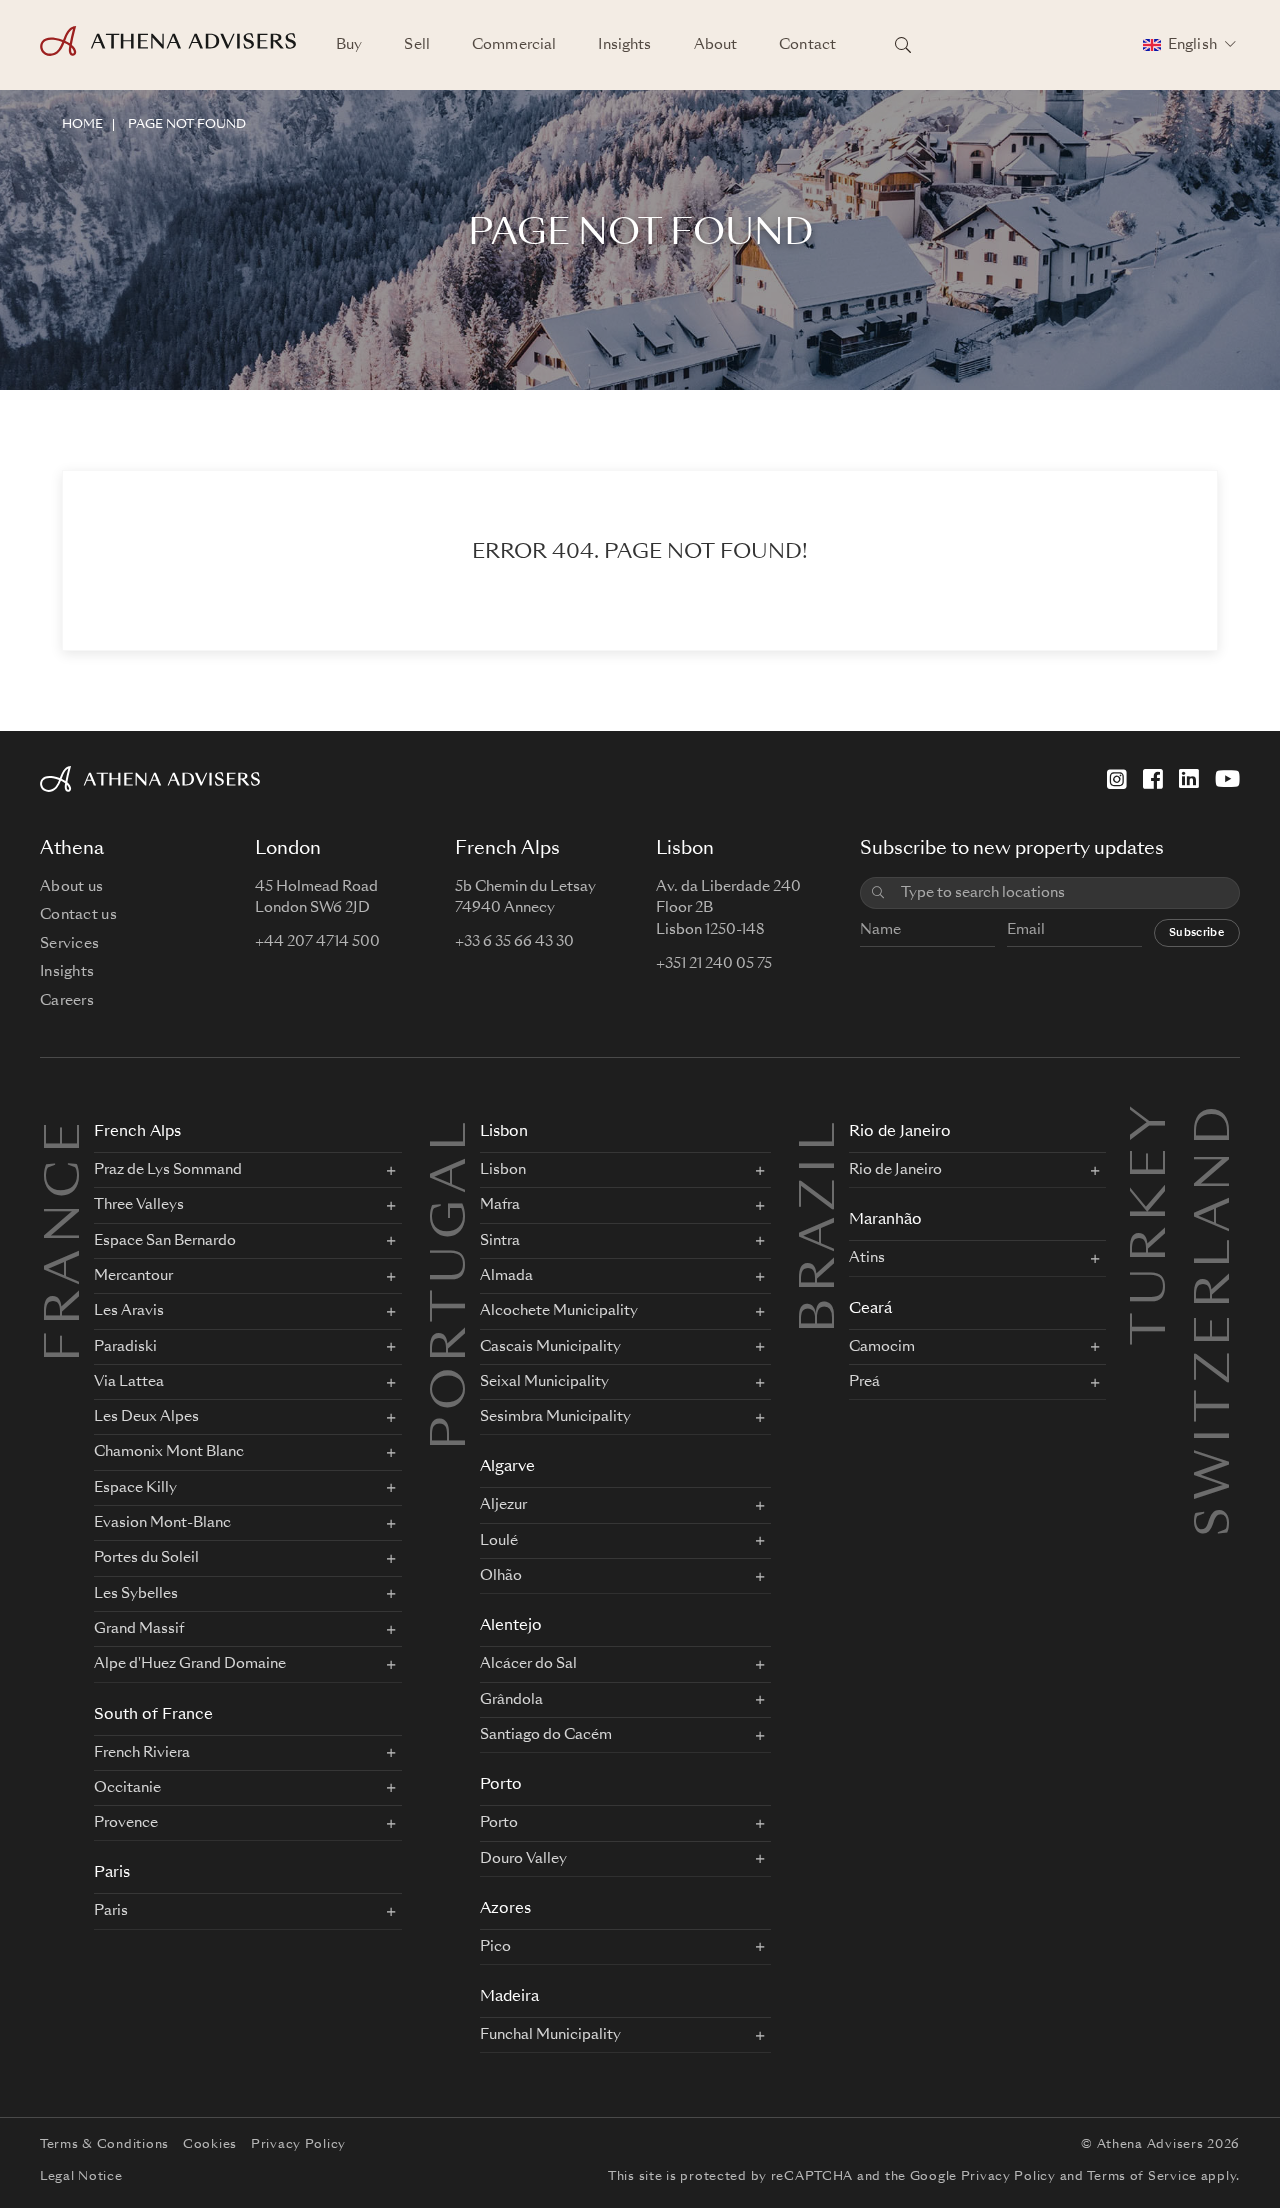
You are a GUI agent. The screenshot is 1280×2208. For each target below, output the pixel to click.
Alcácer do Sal (528, 1664)
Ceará (870, 1309)
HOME (82, 125)
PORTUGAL (453, 1283)
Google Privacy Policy (983, 2177)
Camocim (882, 1347)
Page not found (187, 125)
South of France (153, 1715)
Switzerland (1217, 1123)
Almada (506, 1276)
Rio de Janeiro (900, 1132)
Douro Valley (523, 1859)
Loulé (499, 1541)
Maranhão (885, 1220)
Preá (864, 1382)
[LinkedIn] (1189, 779)
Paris (112, 1873)
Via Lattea (129, 1382)
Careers (67, 1001)
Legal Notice (81, 2177)
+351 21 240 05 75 (714, 964)
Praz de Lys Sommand (168, 1170)
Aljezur (503, 1505)
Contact (807, 45)
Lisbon (504, 1132)
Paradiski (125, 1347)
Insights (624, 45)
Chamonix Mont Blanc (169, 1452)
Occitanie (127, 1788)
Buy (349, 45)
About (716, 45)
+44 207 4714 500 (317, 942)
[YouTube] (1227, 779)
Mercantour (133, 1276)
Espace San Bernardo (165, 1241)
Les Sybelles (136, 1594)
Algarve (507, 1467)
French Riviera (142, 1753)
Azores (505, 1909)
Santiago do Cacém (546, 1735)
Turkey (1153, 1123)
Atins (867, 1258)
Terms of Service (1142, 2177)
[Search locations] (903, 45)
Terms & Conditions (104, 2145)
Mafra (500, 1205)
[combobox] (1063, 893)
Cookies (210, 2145)
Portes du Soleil (146, 1558)
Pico (495, 1947)
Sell (417, 45)
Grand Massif (139, 1629)
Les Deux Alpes (146, 1417)
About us (71, 887)
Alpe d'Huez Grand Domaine (190, 1664)
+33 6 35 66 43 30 (514, 942)
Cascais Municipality (550, 1347)
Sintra (500, 1241)
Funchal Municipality (550, 2035)
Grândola (511, 1700)
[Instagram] (1117, 779)
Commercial (514, 45)
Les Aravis (129, 1311)
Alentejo (511, 1626)
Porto (501, 1785)
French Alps (137, 1132)
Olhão (501, 1576)
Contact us (78, 915)
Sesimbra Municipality (555, 1417)
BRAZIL (822, 1224)
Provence (126, 1823)
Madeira (509, 1997)
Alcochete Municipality (559, 1311)
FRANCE (67, 1239)
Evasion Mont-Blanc (162, 1523)
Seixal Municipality (544, 1382)
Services (69, 944)
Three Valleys (139, 1205)
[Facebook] (1153, 779)
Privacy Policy (298, 2145)
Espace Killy (135, 1488)
